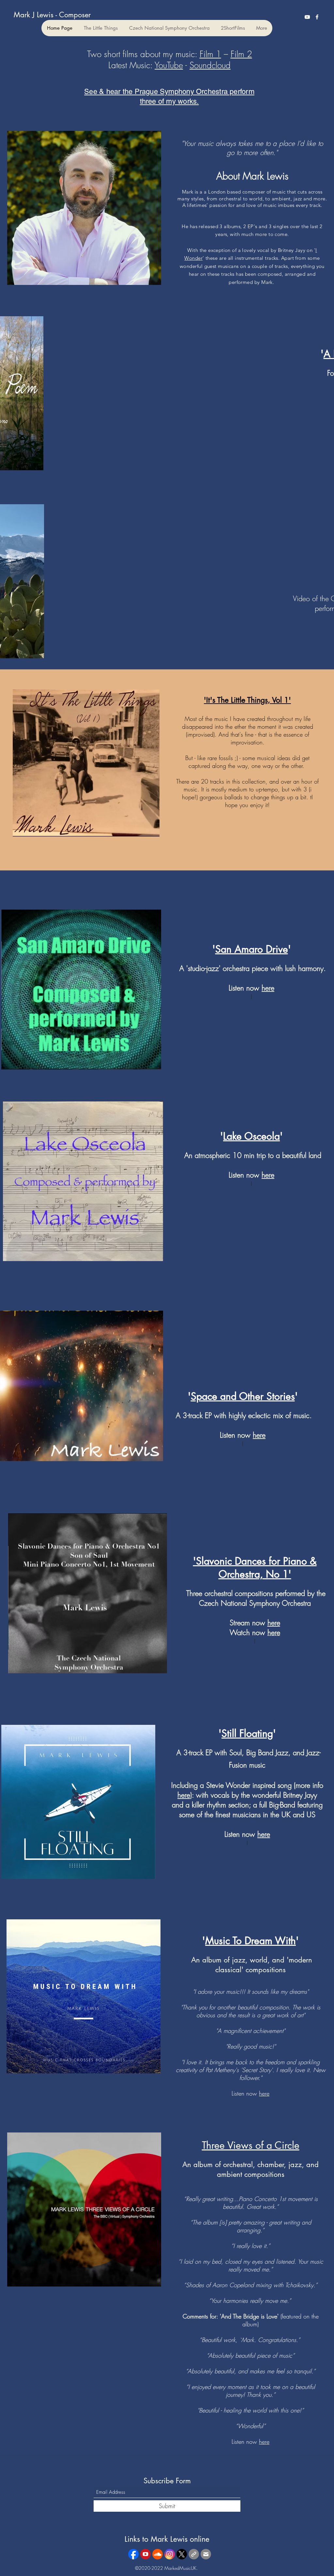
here (259, 1435)
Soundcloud (210, 65)
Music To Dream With (250, 1941)
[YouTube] (307, 17)
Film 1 (210, 54)
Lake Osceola (251, 1136)
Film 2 (241, 54)
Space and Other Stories (243, 1396)
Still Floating (247, 1733)
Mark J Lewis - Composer (52, 15)
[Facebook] (317, 17)
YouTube (169, 65)
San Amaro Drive (252, 949)
